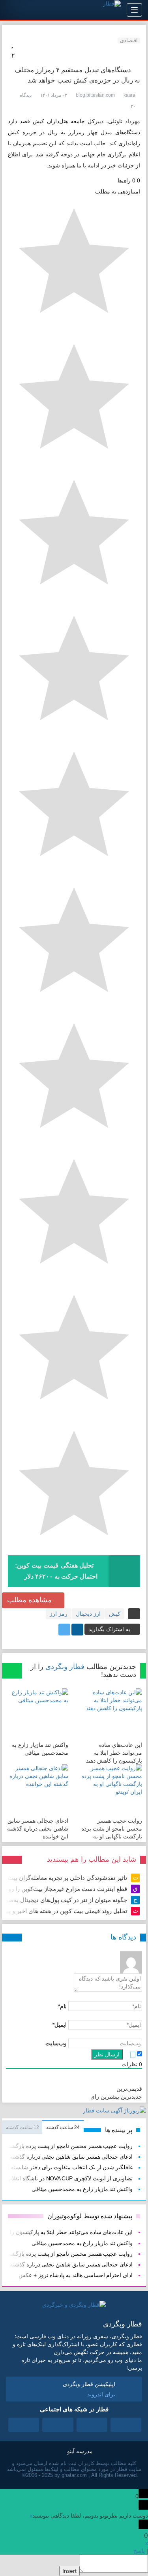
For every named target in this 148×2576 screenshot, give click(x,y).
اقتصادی (129, 40)
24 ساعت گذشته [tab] (63, 2127)
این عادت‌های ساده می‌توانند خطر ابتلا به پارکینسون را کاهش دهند (114, 1753)
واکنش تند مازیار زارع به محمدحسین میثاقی (82, 2189)
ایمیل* (60, 2025)
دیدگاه (26, 95)
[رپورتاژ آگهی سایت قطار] (114, 2112)
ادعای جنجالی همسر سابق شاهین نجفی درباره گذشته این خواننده (38, 1829)
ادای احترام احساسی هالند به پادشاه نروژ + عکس (76, 2275)
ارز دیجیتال (88, 1614)
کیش (115, 1614)
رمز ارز (59, 1614)
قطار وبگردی (65, 1667)
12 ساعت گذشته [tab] (22, 2127)
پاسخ (139, 2551)
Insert (69, 2571)
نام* (62, 2006)
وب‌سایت (56, 2043)
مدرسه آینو (80, 2451)
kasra (129, 95)
